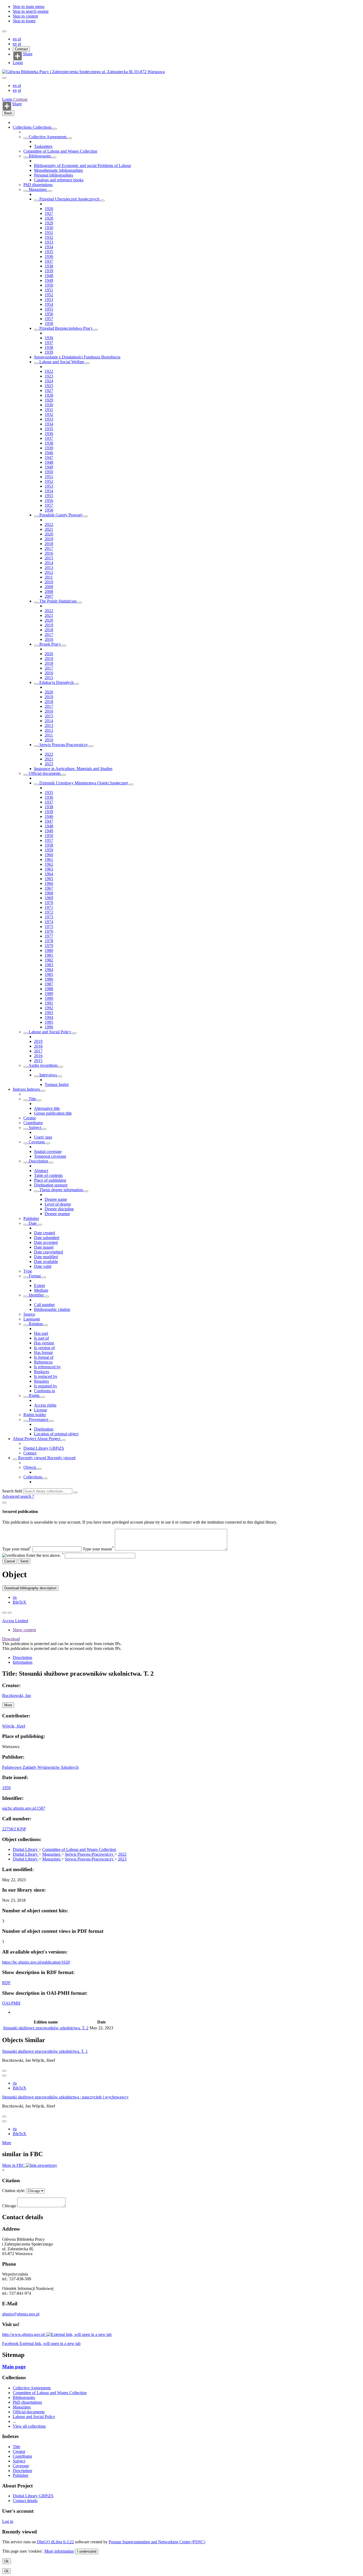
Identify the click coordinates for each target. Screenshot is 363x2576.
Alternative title (47, 1108)
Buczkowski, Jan (16, 1695)
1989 (49, 994)
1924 (49, 381)
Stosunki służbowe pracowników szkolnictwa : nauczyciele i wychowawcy (65, 2097)
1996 (49, 1027)
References (43, 1362)
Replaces (42, 1372)
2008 (49, 591)
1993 (49, 1013)
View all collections (29, 2426)
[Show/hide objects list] (55, 129)
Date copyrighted (48, 1252)
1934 (49, 247)
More (7, 2143)
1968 (49, 893)
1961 (49, 860)
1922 (49, 371)
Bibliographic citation (52, 1309)
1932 (49, 237)
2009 (49, 587)
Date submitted (47, 1238)
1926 (49, 209)
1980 (49, 950)
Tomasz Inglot (57, 1084)
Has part (41, 1333)
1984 (49, 970)
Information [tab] (23, 1662)
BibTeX (20, 1602)
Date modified (46, 1257)
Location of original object (56, 1434)
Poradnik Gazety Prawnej (61, 515)
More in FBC (14, 2165)
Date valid (43, 1266)
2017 (49, 548)
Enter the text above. (45, 1555)
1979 (49, 946)
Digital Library (26, 1849)
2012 (49, 572)
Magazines (38, 189)
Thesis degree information (61, 1190)
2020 (49, 534)
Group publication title (53, 1113)
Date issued (44, 1247)
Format (35, 1276)
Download (11, 1639)
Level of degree (58, 1204)
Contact (30, 1453)
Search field (12, 1491)
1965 (49, 879)
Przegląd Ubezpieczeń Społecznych (69, 199)
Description (38, 1161)
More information (59, 2551)
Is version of (44, 1348)
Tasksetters (43, 146)
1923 (49, 376)
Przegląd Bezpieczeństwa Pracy (66, 328)
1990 (49, 998)
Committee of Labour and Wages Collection (60, 151)
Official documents (45, 773)
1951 (49, 290)
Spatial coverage (48, 1151)
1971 (49, 907)
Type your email (17, 1549)
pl (19, 39)
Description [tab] (22, 1657)
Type (28, 1271)
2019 (49, 539)
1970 (49, 903)
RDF (6, 1983)
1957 (49, 319)
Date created (45, 1233)
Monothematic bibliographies (58, 170)
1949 (49, 280)
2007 (49, 596)
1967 (49, 888)
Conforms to (45, 1391)
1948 (49, 276)
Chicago (9, 2206)
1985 (49, 974)
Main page (14, 2367)
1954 (49, 304)
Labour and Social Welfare (62, 362)
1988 (49, 989)
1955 (49, 309)
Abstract (41, 1171)
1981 (49, 955)
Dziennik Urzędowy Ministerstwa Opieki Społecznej (84, 783)
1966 (49, 883)
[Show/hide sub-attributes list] (26, 1100)
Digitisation (44, 1429)
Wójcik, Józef (14, 1726)
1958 (49, 323)
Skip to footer (24, 21)
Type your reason (98, 1549)
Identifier (36, 1295)
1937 (49, 261)
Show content (24, 1630)
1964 (49, 874)
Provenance (39, 1419)
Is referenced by (47, 1367)
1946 (49, 453)
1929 (49, 223)
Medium (41, 1290)
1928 (49, 218)
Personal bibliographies (54, 175)
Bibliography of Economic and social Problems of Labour (83, 166)
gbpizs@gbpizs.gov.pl (21, 2314)
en (15, 39)
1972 (49, 912)
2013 (49, 568)
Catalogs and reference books (59, 180)
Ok (7, 2561)
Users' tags (43, 1137)
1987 (49, 984)
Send (24, 1561)
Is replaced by (46, 1376)
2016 (49, 553)
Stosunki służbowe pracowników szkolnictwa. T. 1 (45, 2051)
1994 (49, 1017)
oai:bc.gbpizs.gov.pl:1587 (24, 1808)
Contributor (33, 1123)
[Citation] (10, 1613)
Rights (34, 1396)
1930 (49, 228)
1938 (49, 266)
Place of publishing (50, 1180)
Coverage (37, 1142)
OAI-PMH (11, 2003)
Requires (41, 1381)
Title (32, 1099)
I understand (87, 2551)
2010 (49, 582)
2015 (49, 558)
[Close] (4, 1503)
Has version (44, 1343)
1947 (49, 457)
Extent (39, 1285)
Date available (46, 1262)
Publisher (31, 1218)
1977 (49, 936)
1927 (49, 213)
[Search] (75, 1492)
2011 (49, 577)
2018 (49, 544)
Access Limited (15, 1621)
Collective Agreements (48, 137)
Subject (35, 1128)
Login (18, 63)
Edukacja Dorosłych (56, 682)
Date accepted (46, 1242)
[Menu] (4, 31)
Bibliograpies (40, 156)
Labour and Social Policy (50, 1032)
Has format (43, 1352)
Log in (8, 2521)
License (41, 1410)
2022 (49, 524)
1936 (49, 256)
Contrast (21, 49)
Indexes (20, 1089)
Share (28, 54)
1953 (49, 300)
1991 (49, 1003)
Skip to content (25, 16)
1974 (49, 922)
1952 (49, 295)
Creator (30, 1118)
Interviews (48, 1075)
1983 (49, 965)
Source (29, 1314)
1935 (49, 252)
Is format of (44, 1357)
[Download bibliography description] (4, 2076)
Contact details (25, 2501)
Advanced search (17, 1496)
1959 (49, 850)
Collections (23, 127)
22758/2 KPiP (14, 1829)
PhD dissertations (38, 185)
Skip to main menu (29, 7)
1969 (49, 898)
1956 (49, 314)
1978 (49, 941)
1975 (49, 927)
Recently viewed (33, 1458)
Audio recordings (43, 1065)
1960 (49, 855)
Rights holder (35, 1415)
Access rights (45, 1405)
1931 (49, 233)
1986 (49, 979)
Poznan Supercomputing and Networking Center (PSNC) (157, 2542)
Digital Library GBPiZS (44, 1448)
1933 (49, 242)
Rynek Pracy (50, 644)
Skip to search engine (31, 11)
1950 (49, 285)
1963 (49, 869)
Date (33, 1223)
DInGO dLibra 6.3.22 (55, 2542)
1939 (49, 271)
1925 (49, 386)
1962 (49, 864)
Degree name (56, 1199)
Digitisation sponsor (51, 1185)
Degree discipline (59, 1209)
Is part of (41, 1338)
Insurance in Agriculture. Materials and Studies (73, 769)
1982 (49, 960)
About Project (25, 1439)
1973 (49, 917)
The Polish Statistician (58, 601)
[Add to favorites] (4, 1613)
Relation (36, 1324)
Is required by (46, 1386)
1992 (49, 1008)
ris (15, 1597)
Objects (30, 1467)
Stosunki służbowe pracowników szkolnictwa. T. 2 (46, 2028)
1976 (49, 931)
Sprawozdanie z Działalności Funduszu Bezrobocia (77, 357)
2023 (49, 764)
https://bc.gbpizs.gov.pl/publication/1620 (36, 1962)
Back (8, 113)
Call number (44, 1305)
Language (32, 1319)
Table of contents (48, 1175)
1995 (49, 1022)
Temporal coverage (50, 1156)
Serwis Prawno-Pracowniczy (64, 745)
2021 (49, 529)
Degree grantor (57, 1214)
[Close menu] (4, 78)
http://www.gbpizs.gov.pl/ (24, 2334)
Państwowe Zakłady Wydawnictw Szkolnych (40, 1767)
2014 (49, 563)
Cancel (10, 1561)
